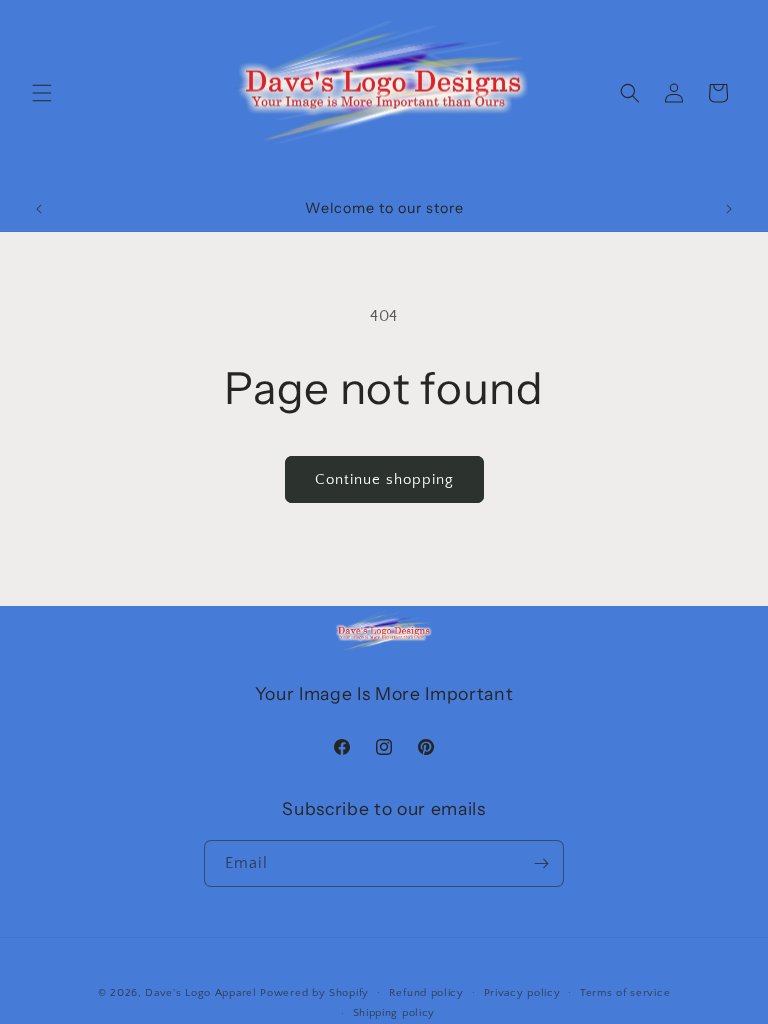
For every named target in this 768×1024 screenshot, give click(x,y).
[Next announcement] (729, 209)
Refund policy (426, 993)
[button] (42, 93)
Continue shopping (384, 479)
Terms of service (625, 993)
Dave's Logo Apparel (200, 993)
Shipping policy (394, 1013)
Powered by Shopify (314, 993)
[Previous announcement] (39, 209)
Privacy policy (522, 993)
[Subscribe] (541, 863)
